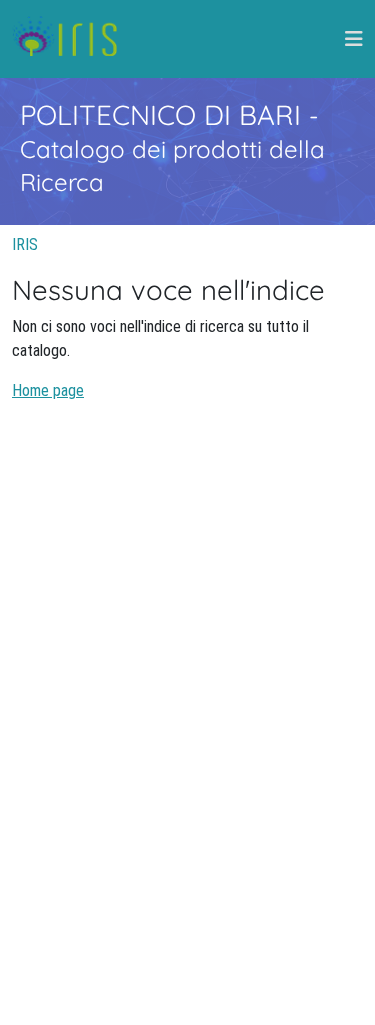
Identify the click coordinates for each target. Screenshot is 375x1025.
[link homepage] (72, 39)
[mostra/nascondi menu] (354, 39)
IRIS (25, 244)
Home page (48, 390)
